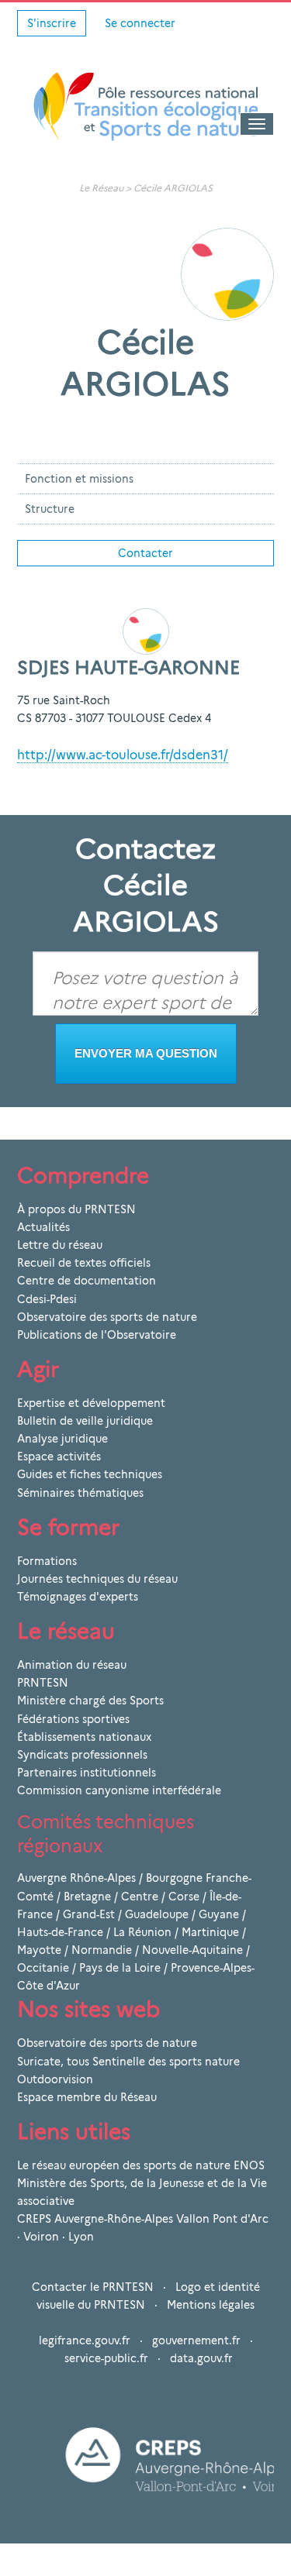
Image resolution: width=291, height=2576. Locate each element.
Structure (50, 509)
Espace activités (59, 1457)
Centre (140, 1897)
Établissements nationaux (84, 1737)
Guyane (219, 1914)
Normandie (102, 1950)
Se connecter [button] (140, 23)
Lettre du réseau (60, 1245)
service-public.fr (106, 2358)
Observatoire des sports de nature (107, 1317)
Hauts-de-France (60, 1932)
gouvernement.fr (196, 2340)
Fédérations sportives (73, 1719)
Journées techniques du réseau (97, 1579)
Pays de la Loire (120, 1968)
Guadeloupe (157, 1914)
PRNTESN (43, 1683)
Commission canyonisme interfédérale (119, 1790)
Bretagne (87, 1897)
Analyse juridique (62, 1439)
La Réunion (142, 1932)
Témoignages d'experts (78, 1597)
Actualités (43, 1227)
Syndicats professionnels (82, 1755)
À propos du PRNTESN (76, 1209)
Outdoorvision (55, 2079)
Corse (184, 1897)
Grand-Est (89, 1914)
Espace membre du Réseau (87, 2097)
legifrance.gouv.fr (85, 2340)
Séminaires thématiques (80, 1493)
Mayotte (39, 1950)
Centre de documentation (87, 1281)
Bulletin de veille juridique (85, 1421)
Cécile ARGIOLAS (173, 188)
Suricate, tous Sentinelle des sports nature (128, 2062)
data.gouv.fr (201, 2358)
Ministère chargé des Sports (90, 1701)
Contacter (145, 553)
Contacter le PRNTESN (93, 2287)
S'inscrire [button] (52, 23)
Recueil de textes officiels (84, 1263)
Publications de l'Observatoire (97, 1335)
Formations (47, 1561)
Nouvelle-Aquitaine (192, 1950)
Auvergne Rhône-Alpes (76, 1878)
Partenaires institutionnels (87, 1773)
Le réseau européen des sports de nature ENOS (141, 2165)
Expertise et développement (91, 1403)
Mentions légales (211, 2305)
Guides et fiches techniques (90, 1474)
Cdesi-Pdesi (47, 1299)
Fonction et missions (79, 479)
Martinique (210, 1932)
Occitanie (43, 1968)
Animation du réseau (72, 1665)
